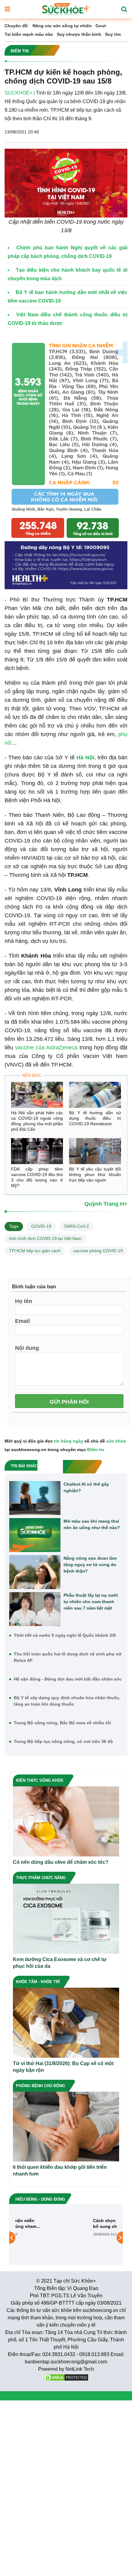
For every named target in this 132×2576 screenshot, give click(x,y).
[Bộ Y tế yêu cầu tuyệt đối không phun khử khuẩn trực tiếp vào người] (95, 1151)
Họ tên (24, 1301)
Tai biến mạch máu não (29, 34)
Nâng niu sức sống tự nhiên (62, 26)
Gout (101, 26)
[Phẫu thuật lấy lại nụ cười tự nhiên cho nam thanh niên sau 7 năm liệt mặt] (35, 1609)
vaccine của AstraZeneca (46, 1048)
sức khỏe (116, 1441)
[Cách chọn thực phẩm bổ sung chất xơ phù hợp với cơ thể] (40, 2237)
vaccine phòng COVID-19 (98, 1251)
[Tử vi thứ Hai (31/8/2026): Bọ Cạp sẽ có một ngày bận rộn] (66, 2022)
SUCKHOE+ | (20, 93)
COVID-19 (41, 1226)
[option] (66, 2238)
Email (22, 1321)
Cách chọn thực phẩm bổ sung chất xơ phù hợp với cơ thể (88, 2223)
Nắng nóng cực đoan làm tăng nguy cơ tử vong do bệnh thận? (90, 1565)
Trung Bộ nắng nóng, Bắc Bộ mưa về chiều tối (62, 1723)
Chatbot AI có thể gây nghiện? (86, 1487)
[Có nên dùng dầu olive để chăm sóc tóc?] (66, 1821)
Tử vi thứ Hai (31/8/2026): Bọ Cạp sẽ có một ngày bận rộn (63, 2067)
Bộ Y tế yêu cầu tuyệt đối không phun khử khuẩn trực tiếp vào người (95, 1174)
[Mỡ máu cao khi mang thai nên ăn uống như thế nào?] (35, 1535)
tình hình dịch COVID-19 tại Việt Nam (45, 1238)
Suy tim (113, 34)
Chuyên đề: (17, 26)
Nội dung (27, 1348)
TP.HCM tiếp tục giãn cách (35, 1251)
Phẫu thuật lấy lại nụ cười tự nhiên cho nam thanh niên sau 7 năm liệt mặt (91, 1602)
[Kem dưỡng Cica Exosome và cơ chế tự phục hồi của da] (66, 1918)
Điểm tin (96, 1450)
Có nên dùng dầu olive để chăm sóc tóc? (61, 1862)
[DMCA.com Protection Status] (66, 2377)
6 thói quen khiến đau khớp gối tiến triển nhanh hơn (60, 2170)
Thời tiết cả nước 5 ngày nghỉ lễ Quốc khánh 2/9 (65, 1635)
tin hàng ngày (69, 1441)
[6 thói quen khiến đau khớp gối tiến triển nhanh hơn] (66, 2126)
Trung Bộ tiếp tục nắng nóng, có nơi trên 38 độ (63, 1741)
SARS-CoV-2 (77, 1226)
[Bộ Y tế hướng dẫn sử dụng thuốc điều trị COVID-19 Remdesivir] (95, 1095)
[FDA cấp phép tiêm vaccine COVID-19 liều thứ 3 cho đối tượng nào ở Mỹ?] (37, 1151)
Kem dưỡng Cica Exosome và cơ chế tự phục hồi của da (60, 1963)
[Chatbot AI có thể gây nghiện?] (35, 1498)
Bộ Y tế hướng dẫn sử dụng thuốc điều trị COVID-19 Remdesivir (95, 1118)
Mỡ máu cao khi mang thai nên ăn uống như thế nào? (92, 1524)
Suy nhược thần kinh (79, 34)
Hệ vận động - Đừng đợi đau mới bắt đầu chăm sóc (68, 1679)
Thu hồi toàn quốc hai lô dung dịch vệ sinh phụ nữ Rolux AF (68, 1657)
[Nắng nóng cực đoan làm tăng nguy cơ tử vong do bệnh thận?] (35, 1572)
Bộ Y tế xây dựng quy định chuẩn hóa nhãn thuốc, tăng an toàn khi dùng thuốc (67, 1701)
